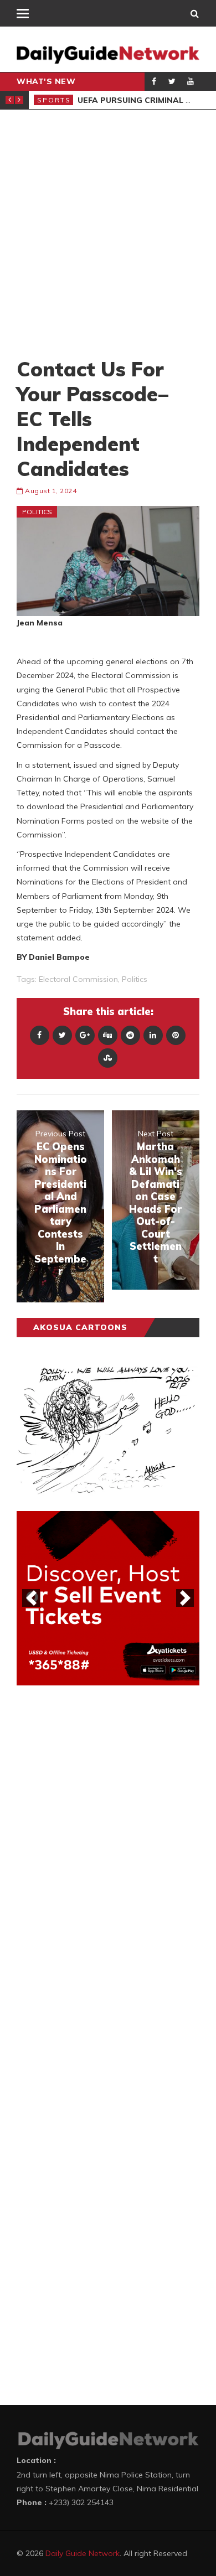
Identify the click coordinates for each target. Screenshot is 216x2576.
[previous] (31, 1598)
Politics (37, 512)
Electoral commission (78, 979)
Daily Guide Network (83, 2553)
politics (135, 979)
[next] (185, 1598)
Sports (54, 100)
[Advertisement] (108, 233)
